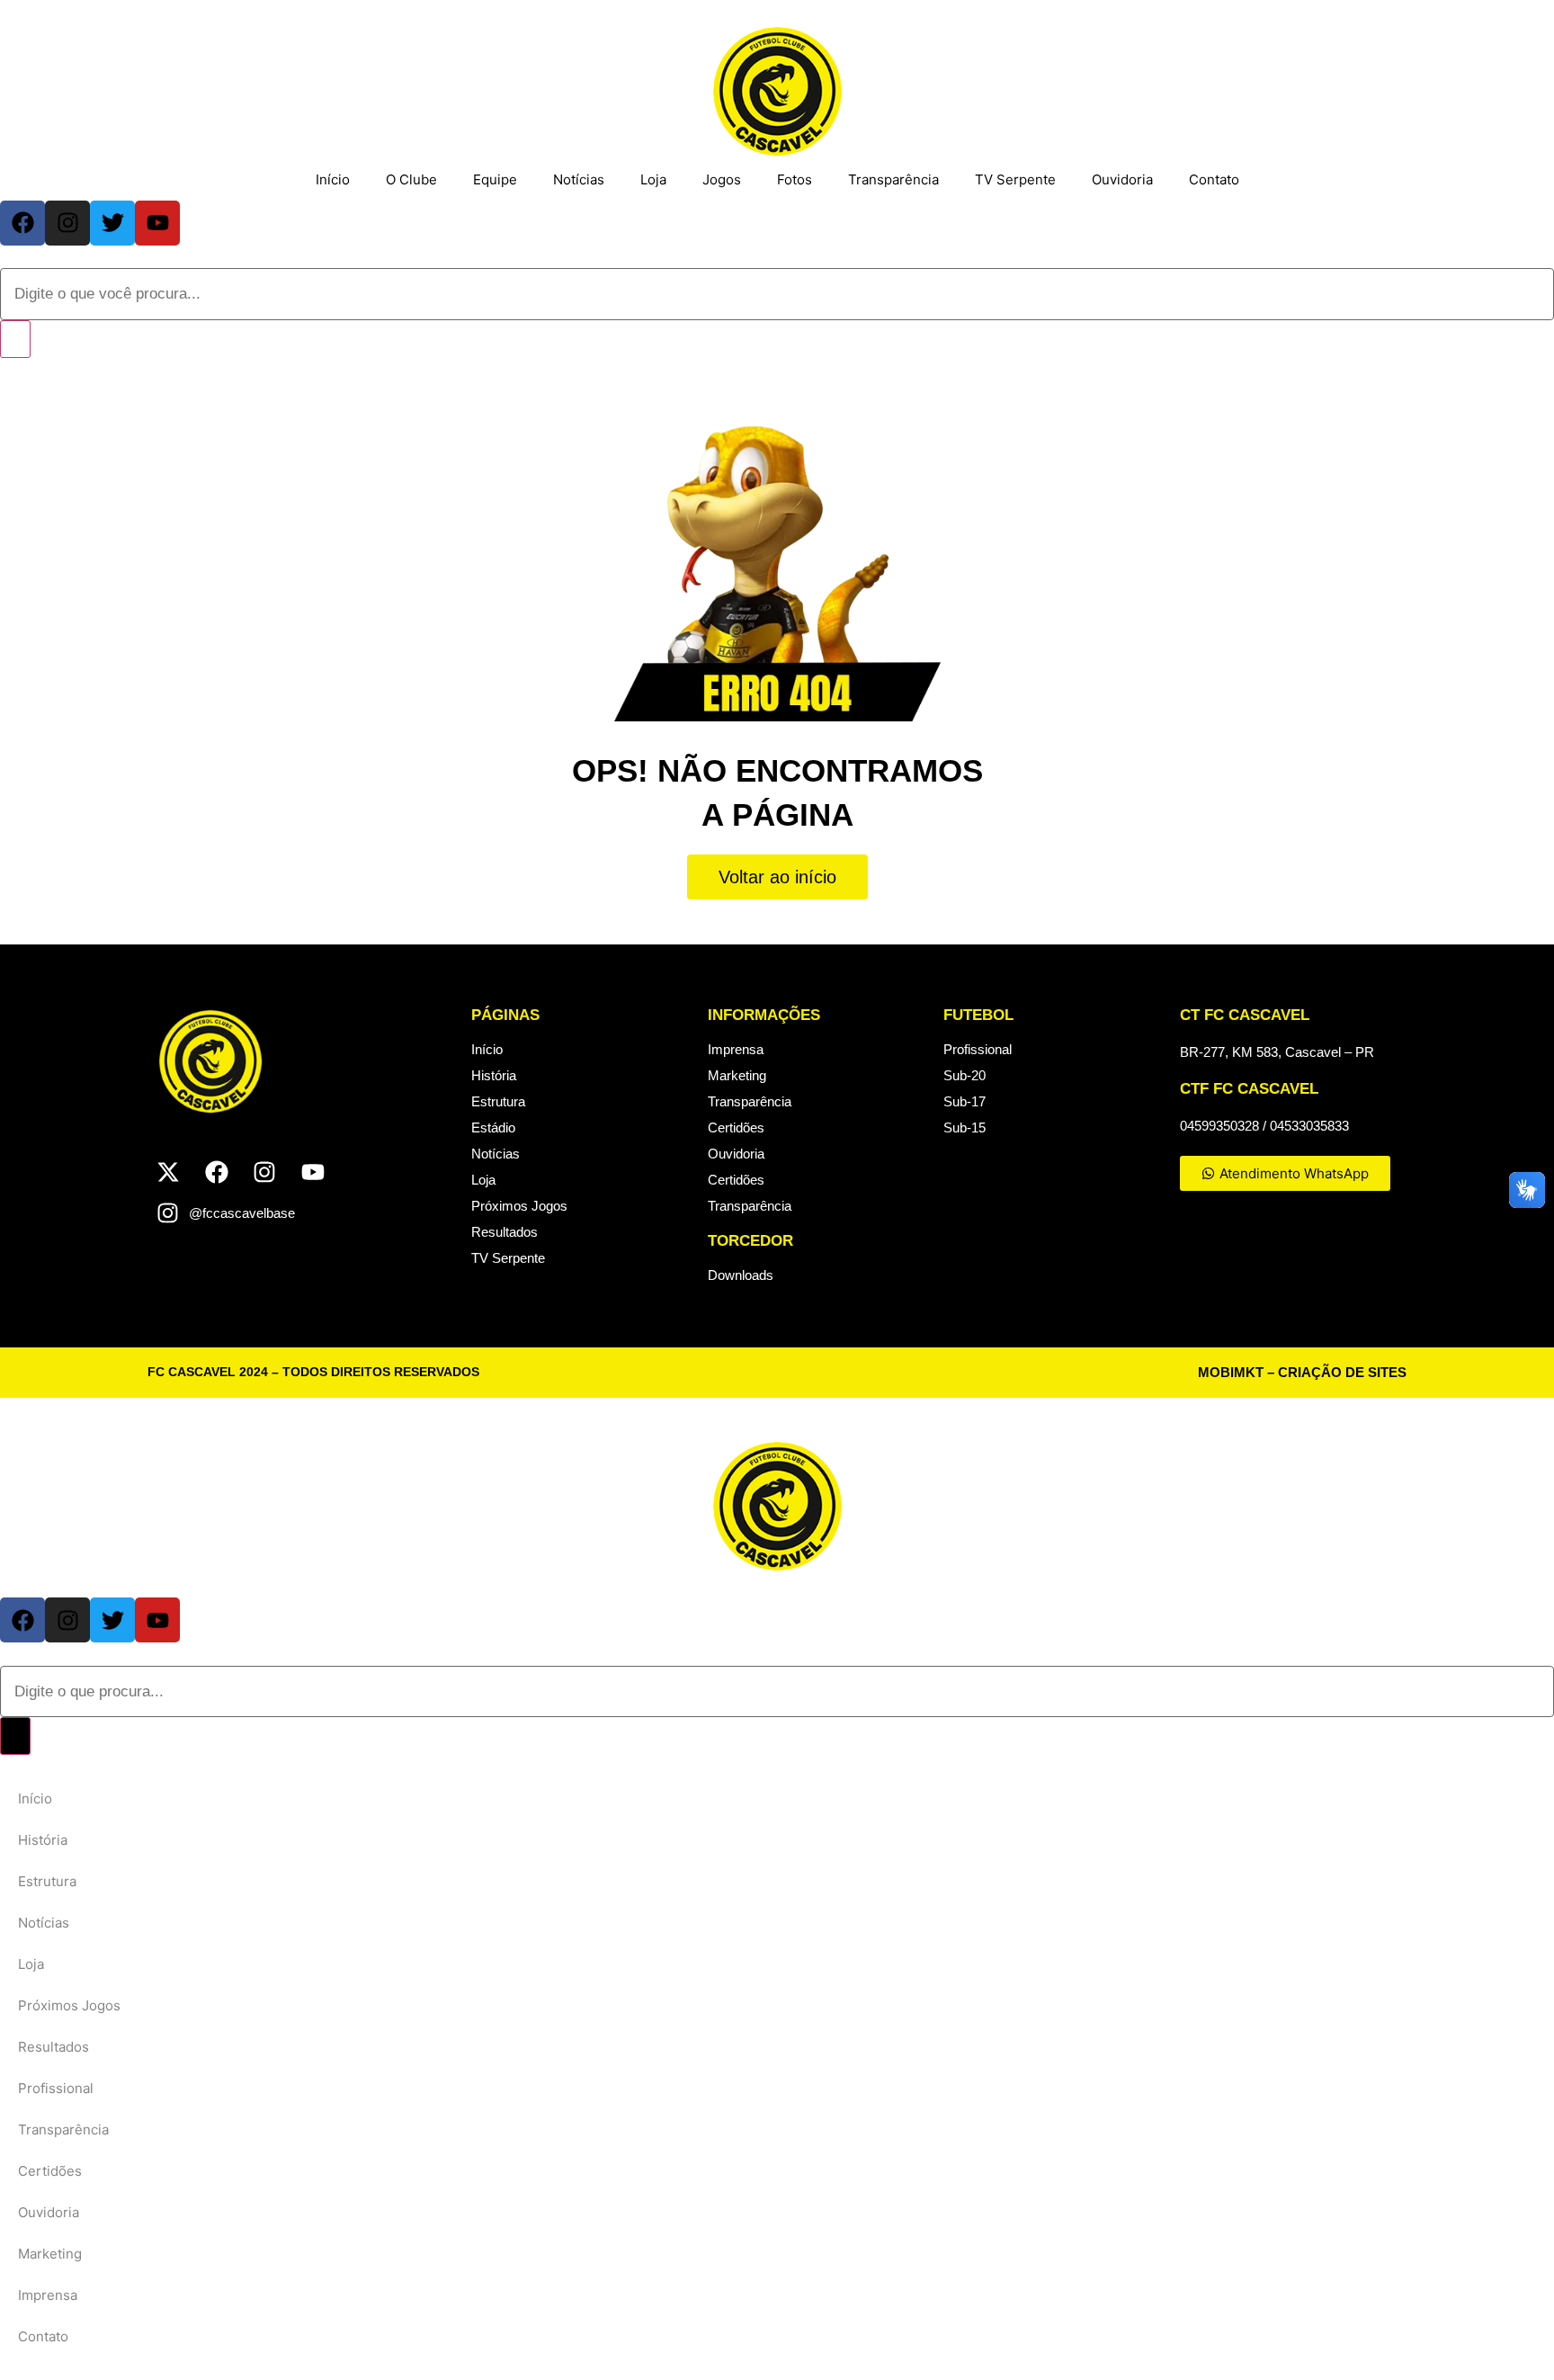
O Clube (411, 179)
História (494, 1075)
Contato (1214, 179)
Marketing (737, 1075)
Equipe (495, 179)
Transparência (893, 179)
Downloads (741, 1275)
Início (333, 179)
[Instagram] (67, 223)
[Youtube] (157, 223)
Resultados (505, 1232)
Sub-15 (965, 1127)
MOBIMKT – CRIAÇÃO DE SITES (1302, 1372)
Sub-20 (965, 1075)
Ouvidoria (1122, 179)
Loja (653, 179)
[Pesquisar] (15, 339)
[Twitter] (112, 223)
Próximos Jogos (519, 1206)
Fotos (795, 179)
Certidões (736, 1127)
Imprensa (736, 1049)
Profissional (978, 1049)
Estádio (493, 1127)
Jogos (722, 179)
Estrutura (498, 1101)
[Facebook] (22, 223)
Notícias (579, 179)
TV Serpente (1015, 179)
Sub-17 (965, 1101)
